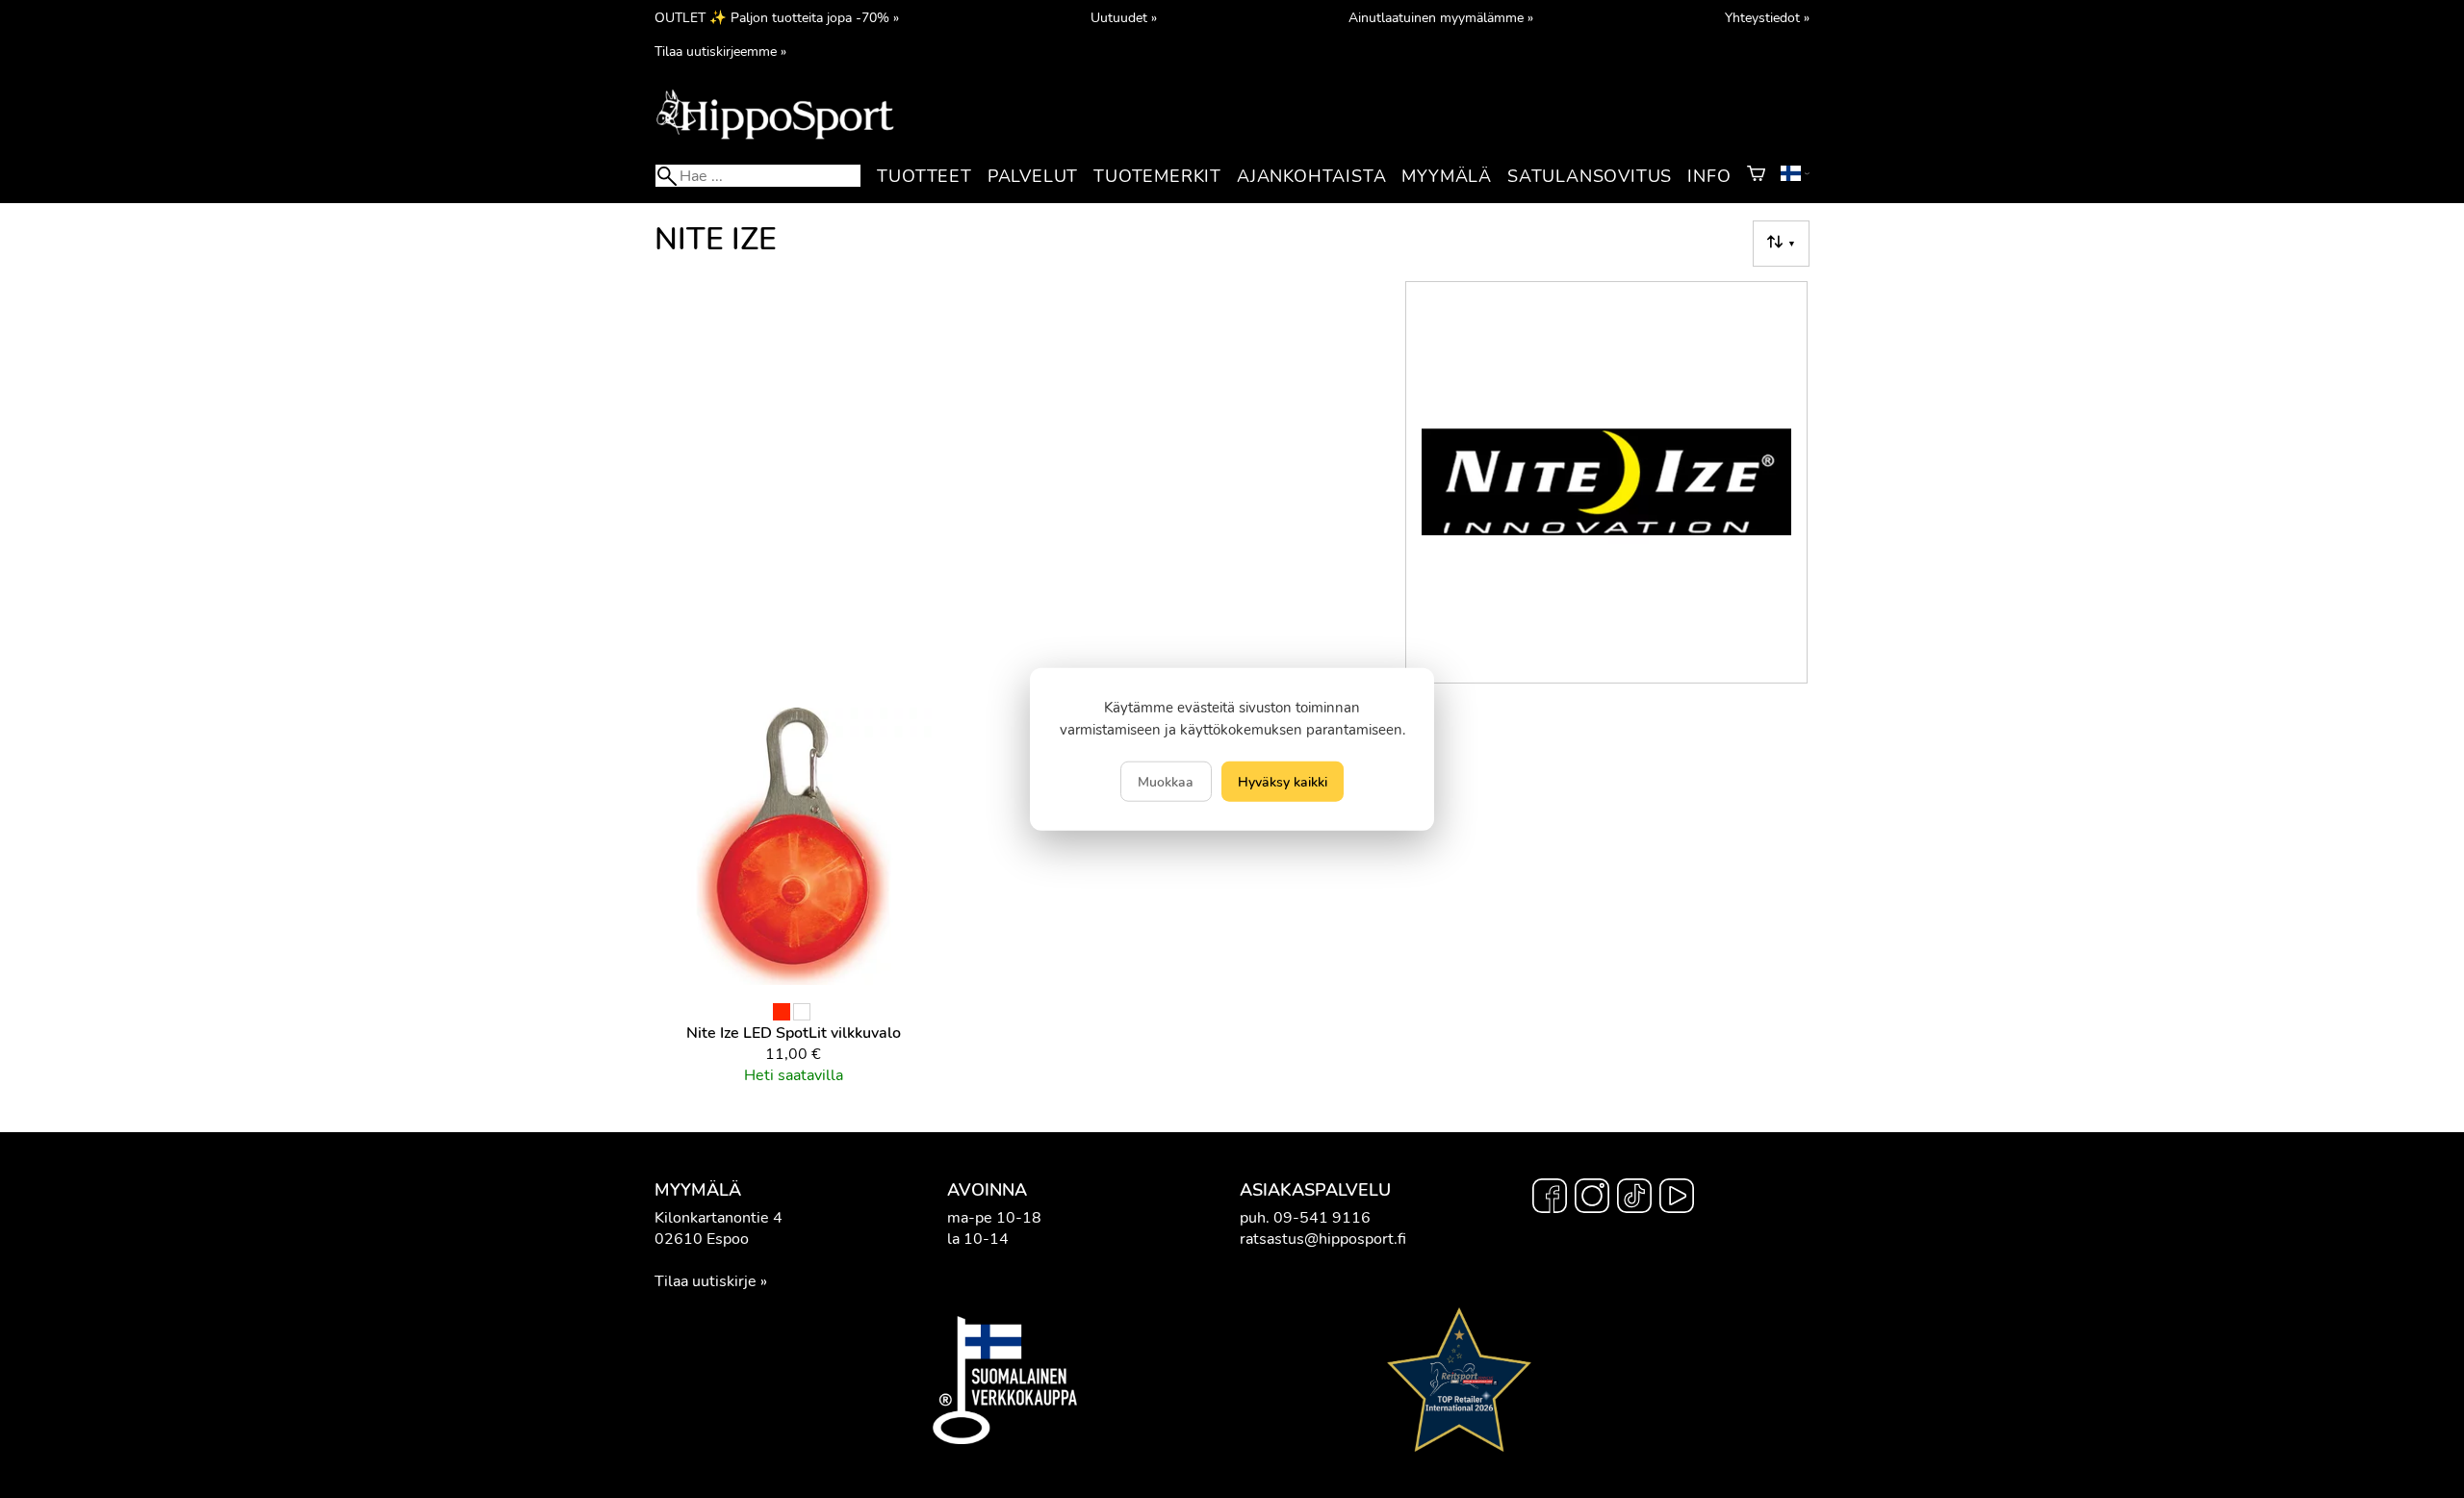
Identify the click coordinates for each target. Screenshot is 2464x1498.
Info (1709, 176)
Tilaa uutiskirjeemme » (720, 51)
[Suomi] (1795, 176)
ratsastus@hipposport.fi (1323, 1239)
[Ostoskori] (1756, 176)
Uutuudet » (1124, 17)
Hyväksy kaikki (1283, 781)
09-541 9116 (1322, 1218)
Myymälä (1447, 176)
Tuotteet (924, 176)
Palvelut (1033, 176)
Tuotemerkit (1157, 176)
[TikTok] (1634, 1199)
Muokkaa (1166, 781)
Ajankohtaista (1311, 176)
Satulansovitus (1590, 176)
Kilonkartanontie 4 (719, 1218)
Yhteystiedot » (1767, 17)
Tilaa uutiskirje (706, 1281)
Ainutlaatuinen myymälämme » (1441, 17)
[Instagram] (1592, 1199)
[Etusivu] (775, 138)
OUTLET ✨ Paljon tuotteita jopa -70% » (777, 17)
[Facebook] (1550, 1199)
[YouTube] (1677, 1199)
